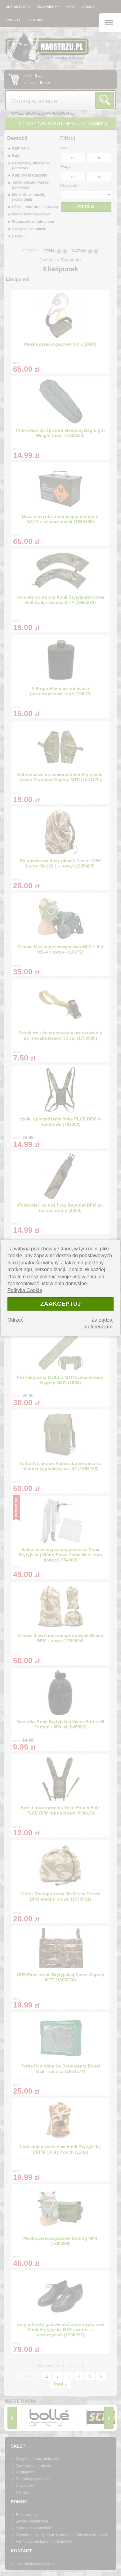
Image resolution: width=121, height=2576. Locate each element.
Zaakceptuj (61, 1304)
